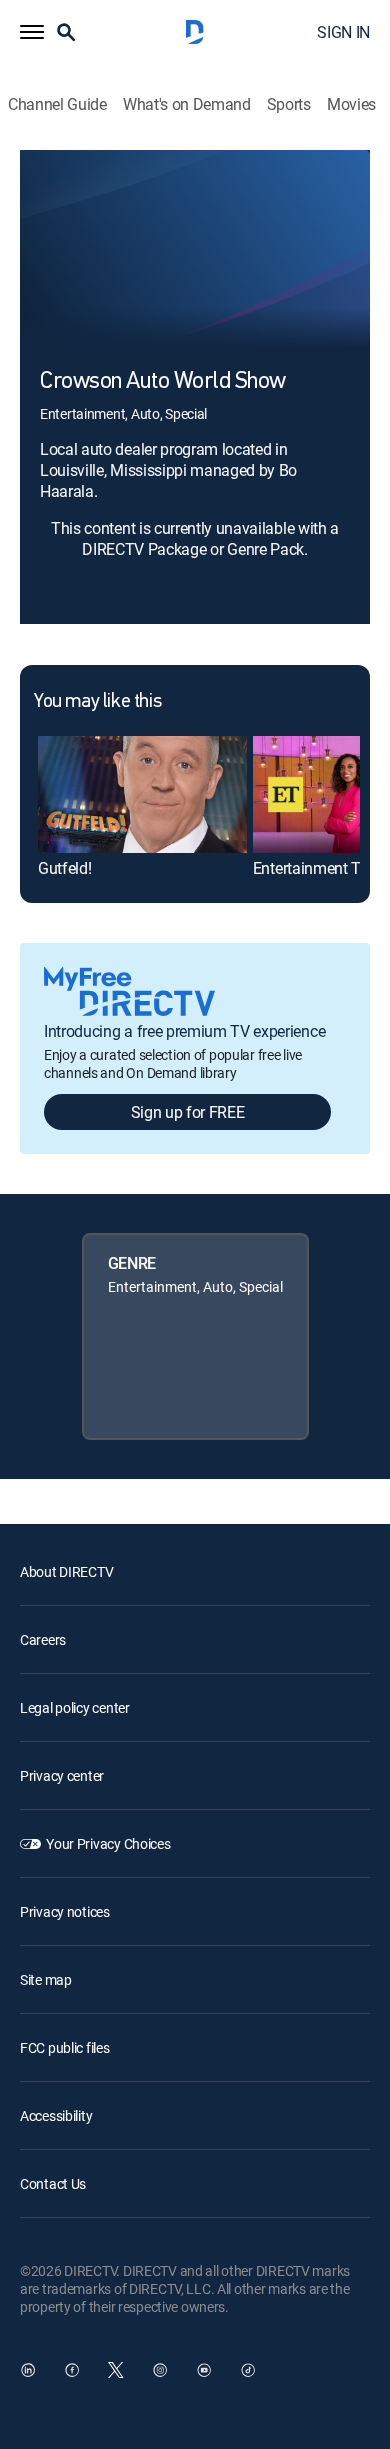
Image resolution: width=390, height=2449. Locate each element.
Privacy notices (65, 1911)
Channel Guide (57, 104)
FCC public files (65, 2047)
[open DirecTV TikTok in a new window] (248, 2370)
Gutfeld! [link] (64, 868)
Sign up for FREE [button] (188, 1112)
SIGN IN (343, 32)
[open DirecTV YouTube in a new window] (204, 2370)
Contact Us (53, 2183)
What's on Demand (187, 104)
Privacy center (62, 1775)
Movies (351, 104)
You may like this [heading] (97, 702)
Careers (43, 1639)
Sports (289, 104)
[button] (32, 32)
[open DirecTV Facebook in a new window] (72, 2370)
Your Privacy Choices (108, 1843)
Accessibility (56, 2115)
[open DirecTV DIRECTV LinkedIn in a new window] (28, 2370)
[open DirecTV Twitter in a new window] (116, 2370)
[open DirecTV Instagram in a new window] (160, 2370)
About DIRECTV (66, 1571)
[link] (142, 794)
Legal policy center (75, 1707)
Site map (46, 1979)
